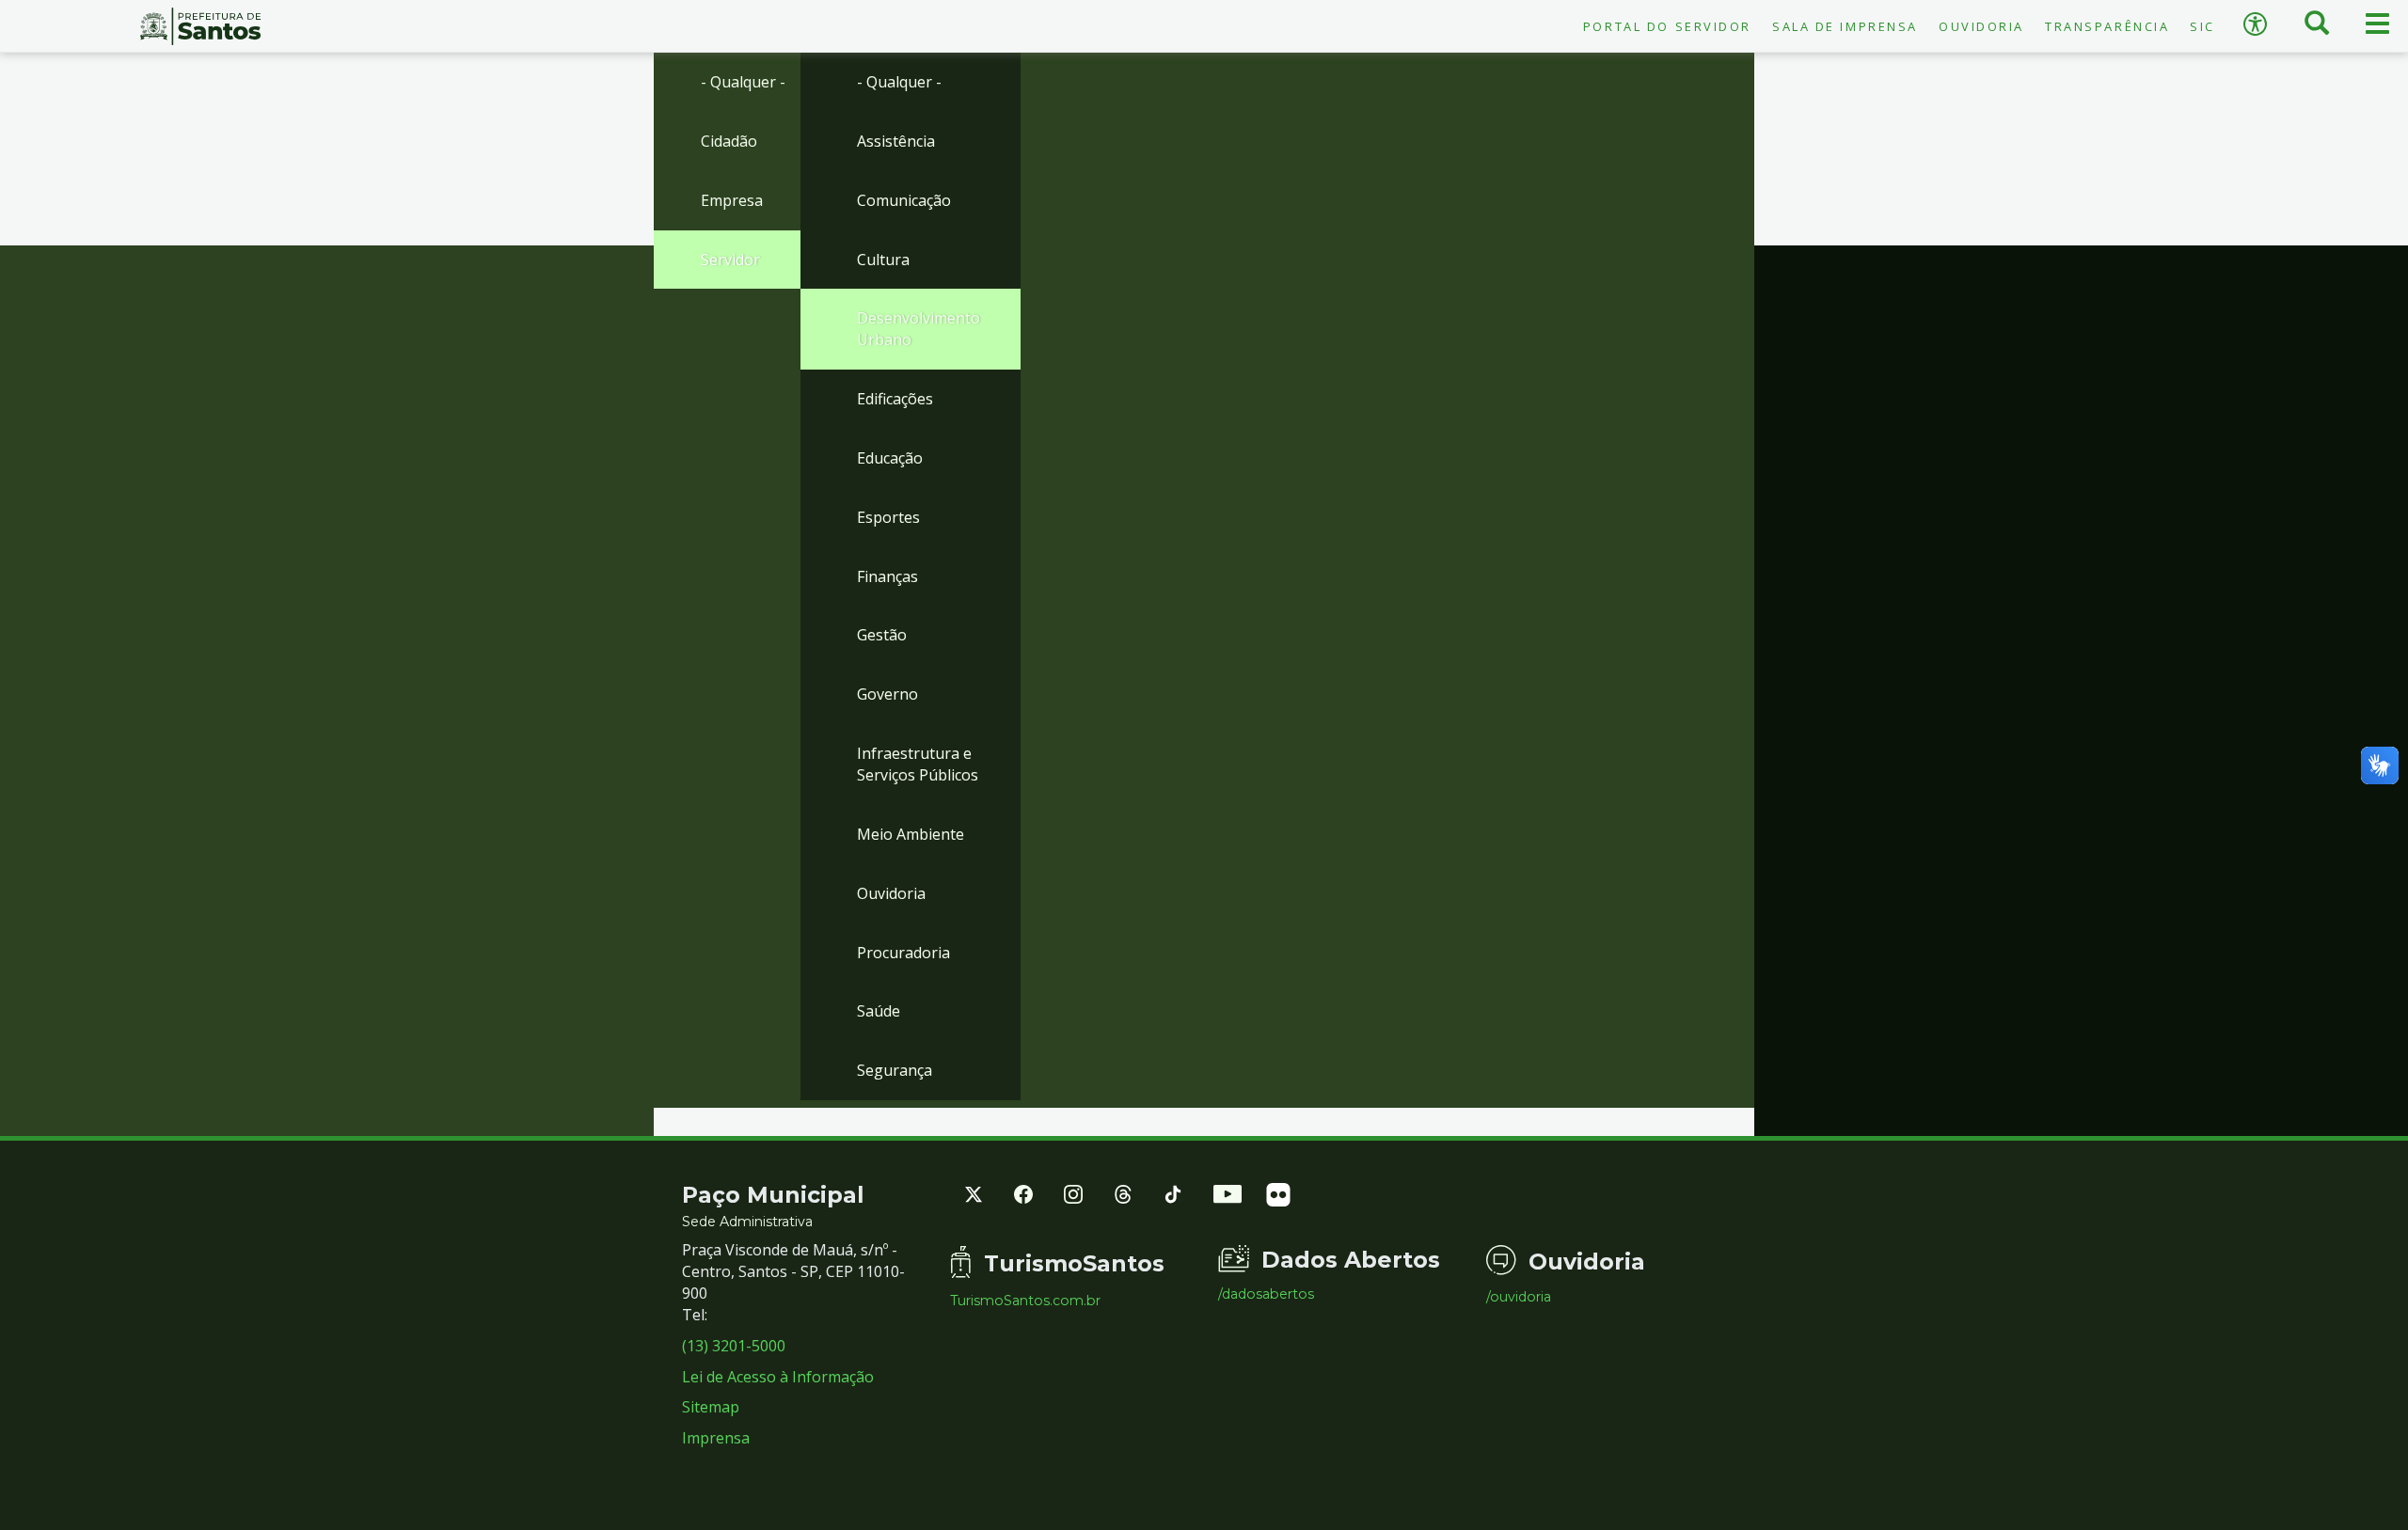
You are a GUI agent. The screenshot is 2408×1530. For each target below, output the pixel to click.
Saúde (879, 1011)
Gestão (882, 635)
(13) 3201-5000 (734, 1346)
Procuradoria (903, 953)
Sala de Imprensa (1845, 26)
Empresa (732, 200)
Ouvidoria (1981, 26)
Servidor (730, 260)
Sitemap (711, 1407)
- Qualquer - (743, 82)
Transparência (2107, 26)
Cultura (883, 260)
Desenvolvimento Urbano (919, 329)
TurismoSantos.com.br (1025, 1301)
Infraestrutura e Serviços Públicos (918, 764)
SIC (2202, 26)
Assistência (896, 141)
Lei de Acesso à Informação (778, 1377)
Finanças (887, 576)
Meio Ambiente (911, 834)
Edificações (895, 399)
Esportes (888, 517)
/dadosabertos (1266, 1294)
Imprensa (716, 1438)
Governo (887, 694)
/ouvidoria (1519, 1297)
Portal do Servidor (1667, 26)
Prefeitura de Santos (201, 26)
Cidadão (729, 141)
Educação (890, 458)
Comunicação (904, 200)
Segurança (895, 1070)
